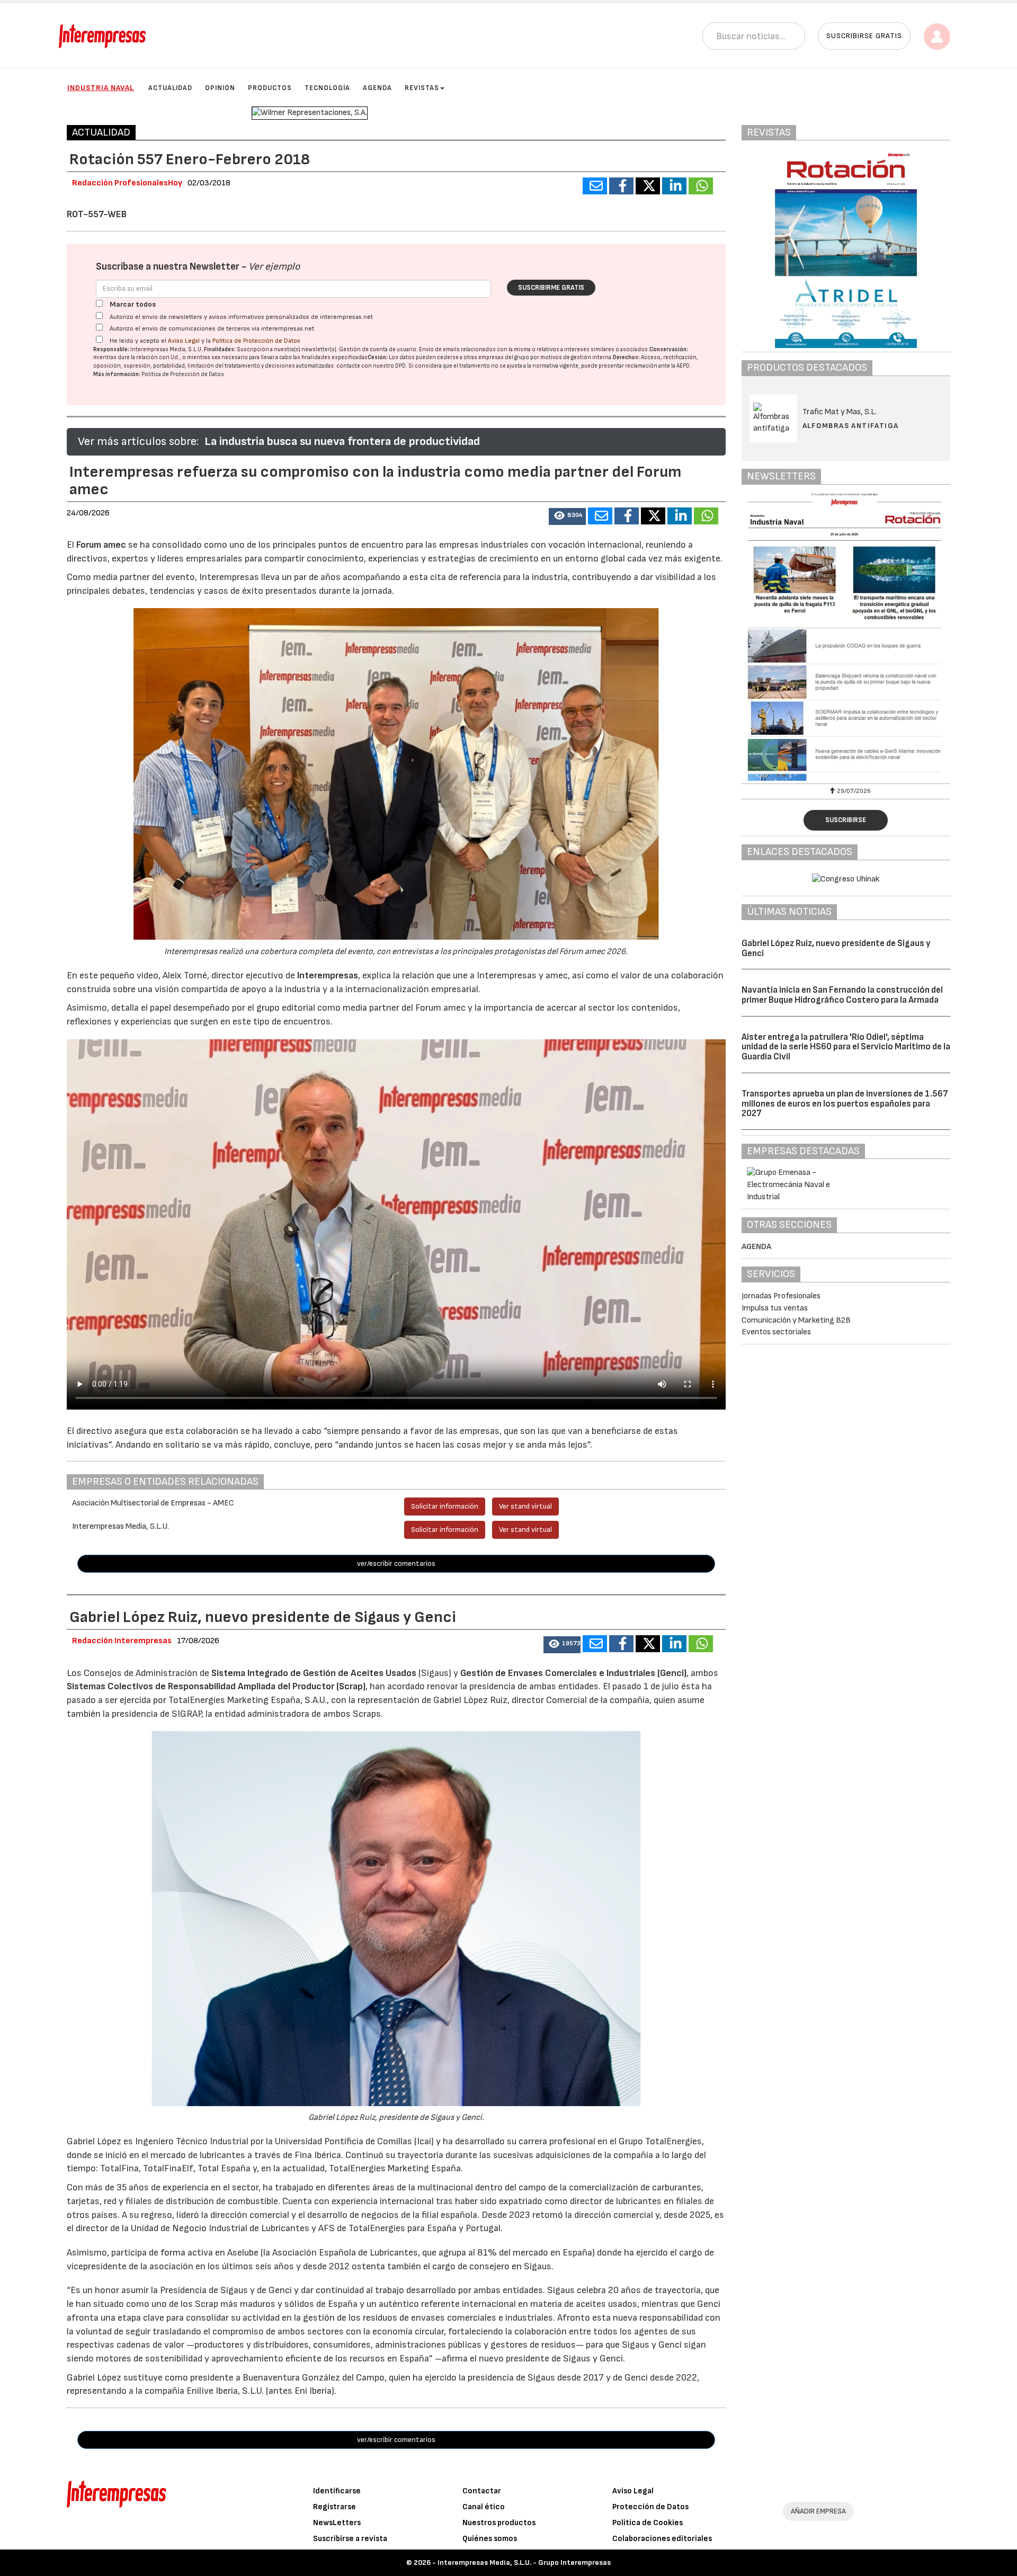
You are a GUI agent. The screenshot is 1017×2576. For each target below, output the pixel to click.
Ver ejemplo (274, 267)
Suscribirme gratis (551, 288)
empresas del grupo (504, 357)
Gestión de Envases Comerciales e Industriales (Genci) (573, 1673)
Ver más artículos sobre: (138, 442)
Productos (270, 88)
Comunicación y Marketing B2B (796, 1320)
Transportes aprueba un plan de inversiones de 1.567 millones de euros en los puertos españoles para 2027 (845, 1104)
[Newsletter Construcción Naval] (846, 637)
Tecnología (327, 88)
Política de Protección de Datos (256, 341)
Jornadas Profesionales (781, 1296)
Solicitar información (445, 1506)
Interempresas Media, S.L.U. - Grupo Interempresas (524, 2562)
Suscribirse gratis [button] (864, 36)
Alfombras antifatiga (851, 426)
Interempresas (328, 975)
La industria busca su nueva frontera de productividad (342, 442)
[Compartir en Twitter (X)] (648, 186)
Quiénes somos (490, 2539)
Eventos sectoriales (776, 1332)
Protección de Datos (650, 2507)
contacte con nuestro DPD (371, 366)
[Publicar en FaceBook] (621, 186)
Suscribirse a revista (350, 2539)
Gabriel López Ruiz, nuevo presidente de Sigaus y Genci (836, 948)
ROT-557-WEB (97, 214)
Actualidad (170, 88)
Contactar (482, 2491)
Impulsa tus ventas (775, 1308)
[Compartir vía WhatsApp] (701, 186)
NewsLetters (337, 2523)
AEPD (683, 366)
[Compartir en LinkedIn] (674, 186)
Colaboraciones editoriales (662, 2539)
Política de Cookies (648, 2523)
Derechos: (626, 357)
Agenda (377, 88)
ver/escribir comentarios (396, 1563)
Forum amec (100, 545)
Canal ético (484, 2507)
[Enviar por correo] (595, 186)
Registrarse (334, 2507)
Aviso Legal (184, 341)
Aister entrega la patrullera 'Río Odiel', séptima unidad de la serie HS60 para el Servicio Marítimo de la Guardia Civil (846, 1047)
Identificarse (337, 2491)
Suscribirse (846, 820)
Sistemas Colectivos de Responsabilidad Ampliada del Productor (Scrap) (216, 1686)
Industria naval (101, 88)
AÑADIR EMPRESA (818, 2511)
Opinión (220, 88)
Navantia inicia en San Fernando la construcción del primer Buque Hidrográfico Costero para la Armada (842, 995)
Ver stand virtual (525, 1506)
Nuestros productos (499, 2523)
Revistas (422, 88)
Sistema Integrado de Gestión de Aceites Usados (314, 1673)
